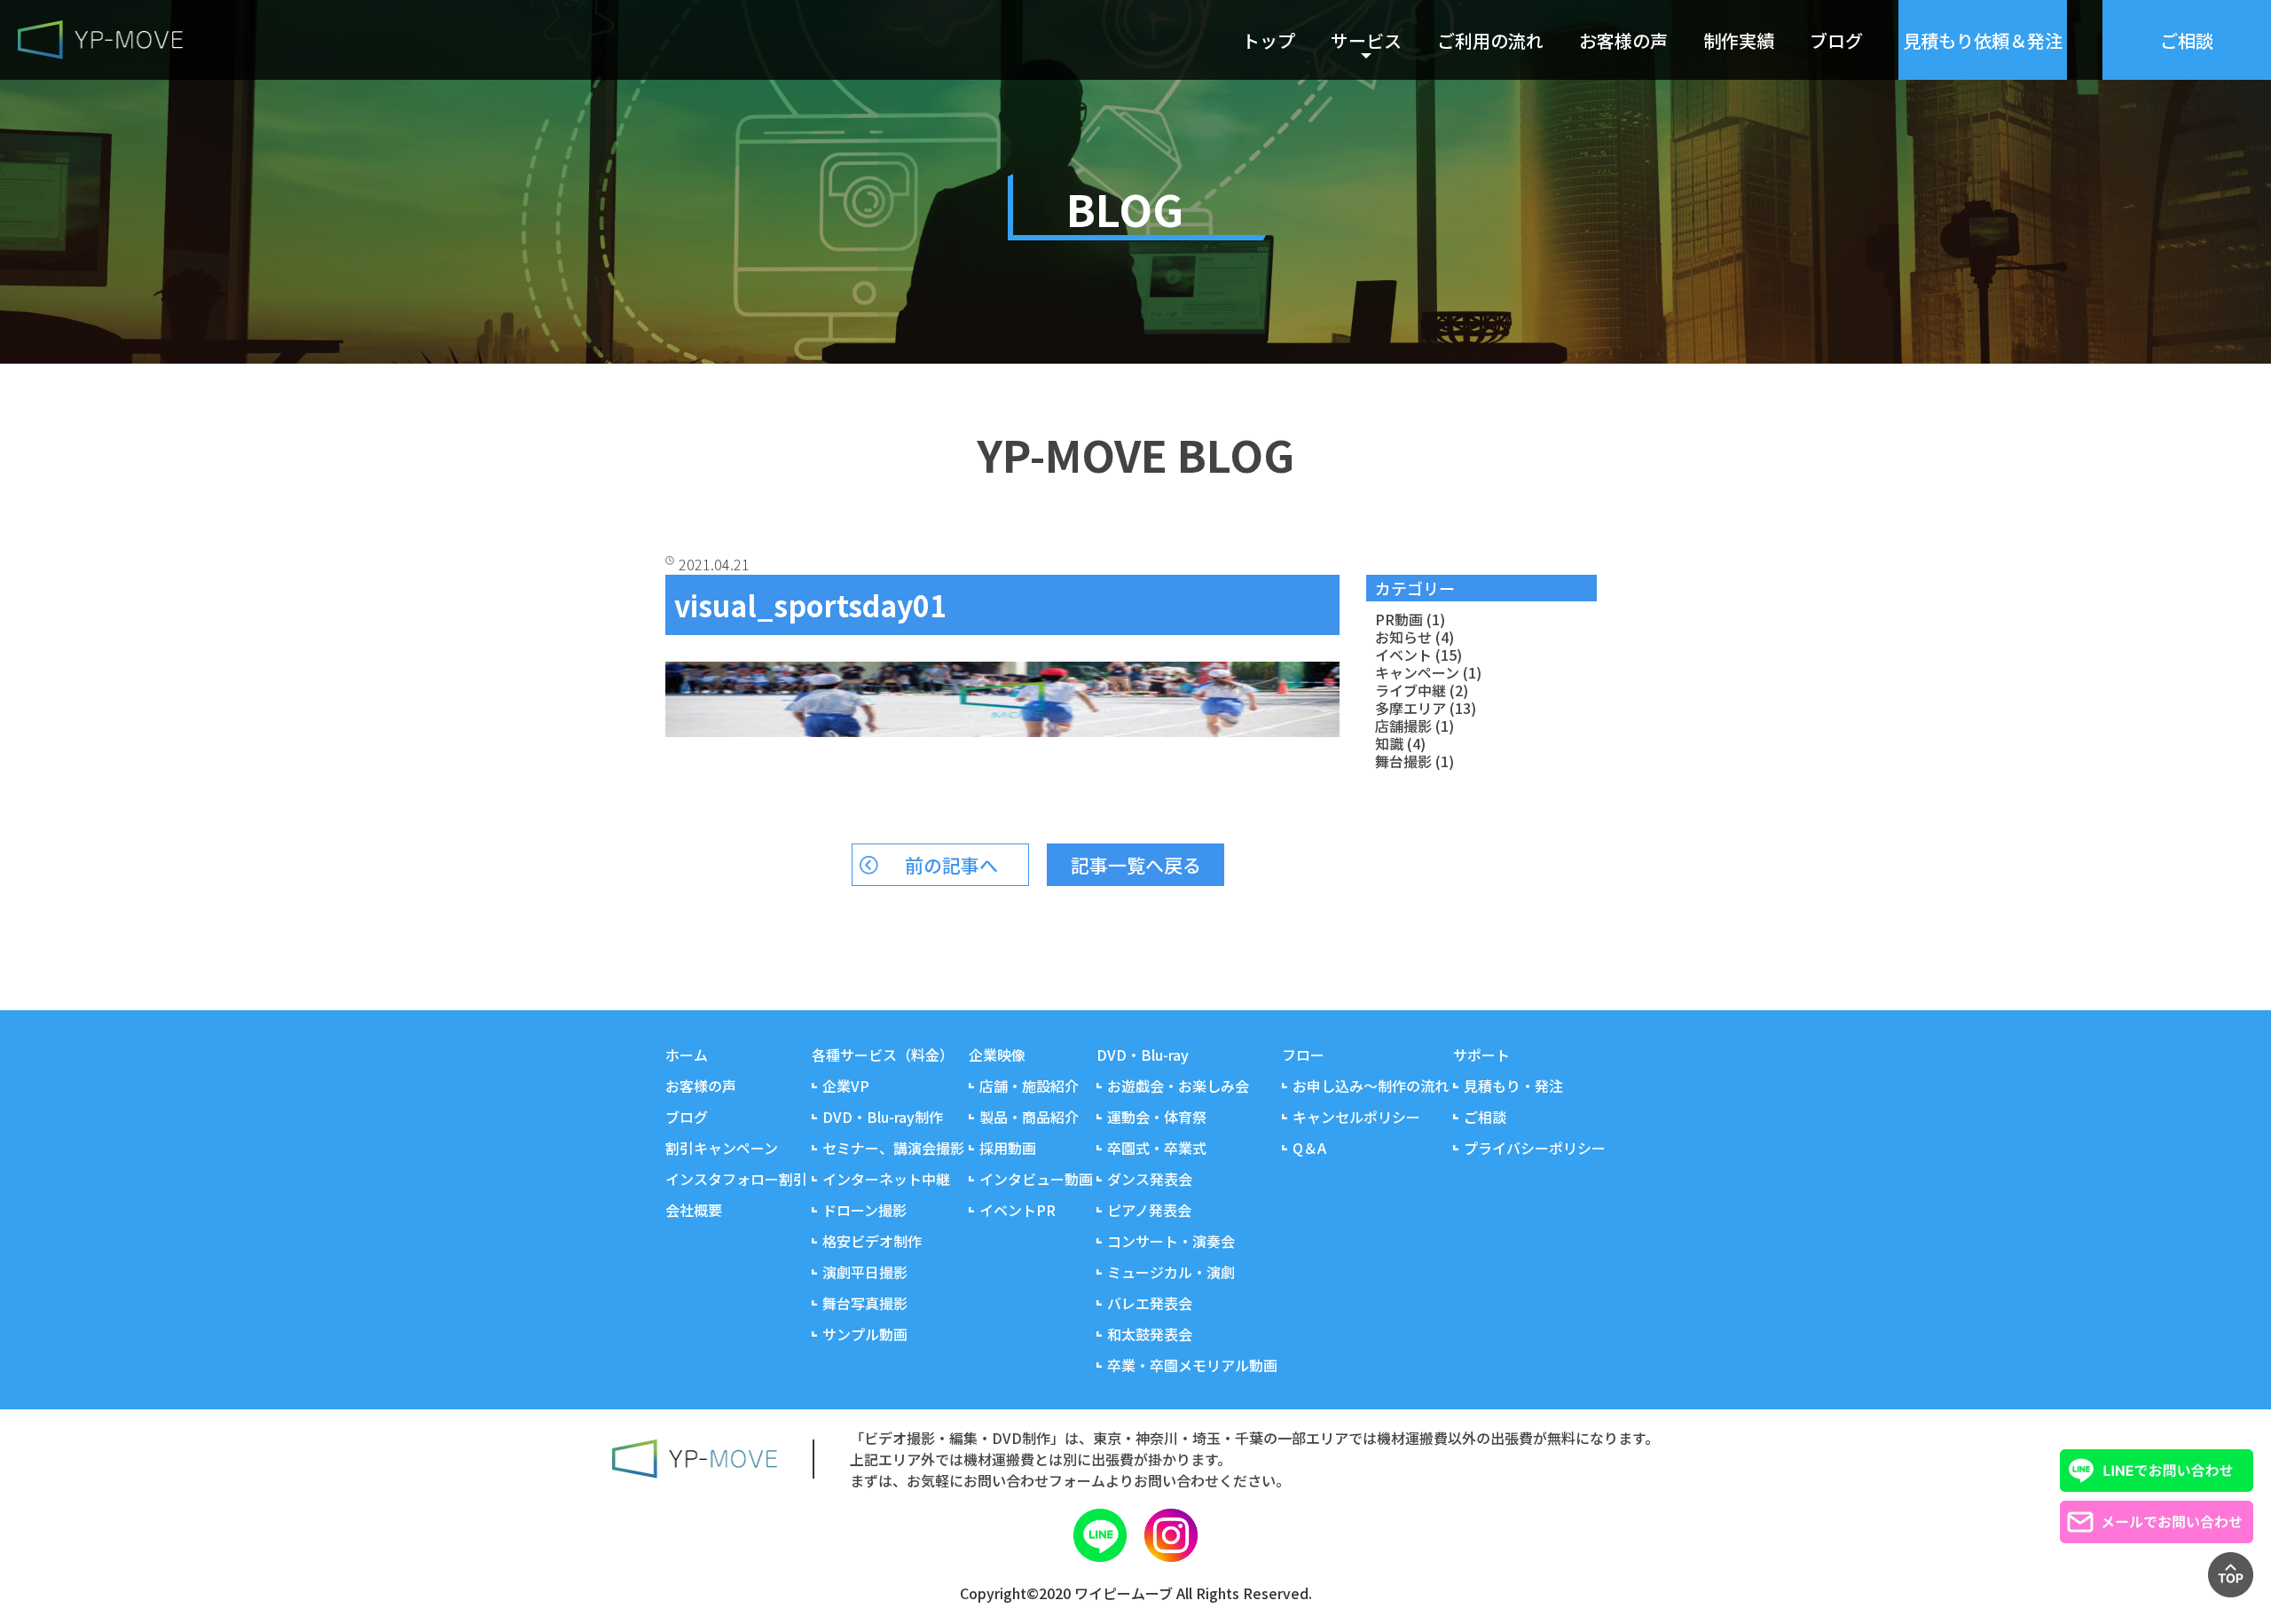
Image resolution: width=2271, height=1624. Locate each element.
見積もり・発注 (1513, 1086)
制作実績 (1739, 40)
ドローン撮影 (864, 1210)
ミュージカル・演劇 (1171, 1272)
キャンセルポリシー (1356, 1117)
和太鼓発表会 (1150, 1334)
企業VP (846, 1086)
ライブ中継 (1411, 690)
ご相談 (1485, 1117)
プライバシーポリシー (1535, 1148)
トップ (1269, 40)
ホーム (687, 1055)
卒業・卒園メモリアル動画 (1192, 1365)
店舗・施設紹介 (1029, 1086)
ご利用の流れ (1490, 40)
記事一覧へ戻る (1136, 865)
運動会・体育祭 (1157, 1117)
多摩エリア (1411, 708)
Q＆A (1309, 1148)
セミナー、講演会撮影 (893, 1148)
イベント (1403, 655)
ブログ (1836, 40)
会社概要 (694, 1210)
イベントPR (1018, 1210)
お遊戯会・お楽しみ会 (1178, 1086)
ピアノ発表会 (1149, 1210)
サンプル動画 (865, 1334)
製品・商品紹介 (1029, 1117)
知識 (1389, 743)
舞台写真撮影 (865, 1303)
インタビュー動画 (1036, 1179)
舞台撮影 (1403, 761)
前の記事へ (951, 865)
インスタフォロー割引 (736, 1179)
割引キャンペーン (722, 1148)
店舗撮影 (1403, 726)
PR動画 (1399, 619)
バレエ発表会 (1150, 1303)
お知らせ (1403, 637)
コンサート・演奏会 (1171, 1241)
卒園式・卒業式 (1157, 1148)
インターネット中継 (886, 1179)
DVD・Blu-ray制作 (883, 1117)
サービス (1366, 40)
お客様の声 (1623, 40)
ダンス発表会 (1150, 1179)
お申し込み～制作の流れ (1371, 1086)
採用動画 (1008, 1148)
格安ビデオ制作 (872, 1241)
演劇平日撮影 (865, 1272)
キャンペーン (1417, 672)
